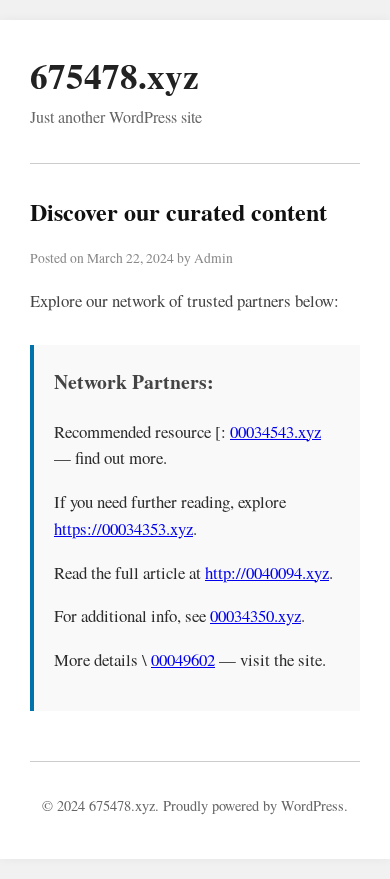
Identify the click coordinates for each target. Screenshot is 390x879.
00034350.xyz (255, 615)
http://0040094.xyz (267, 572)
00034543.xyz (275, 431)
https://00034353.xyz (123, 528)
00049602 (183, 659)
